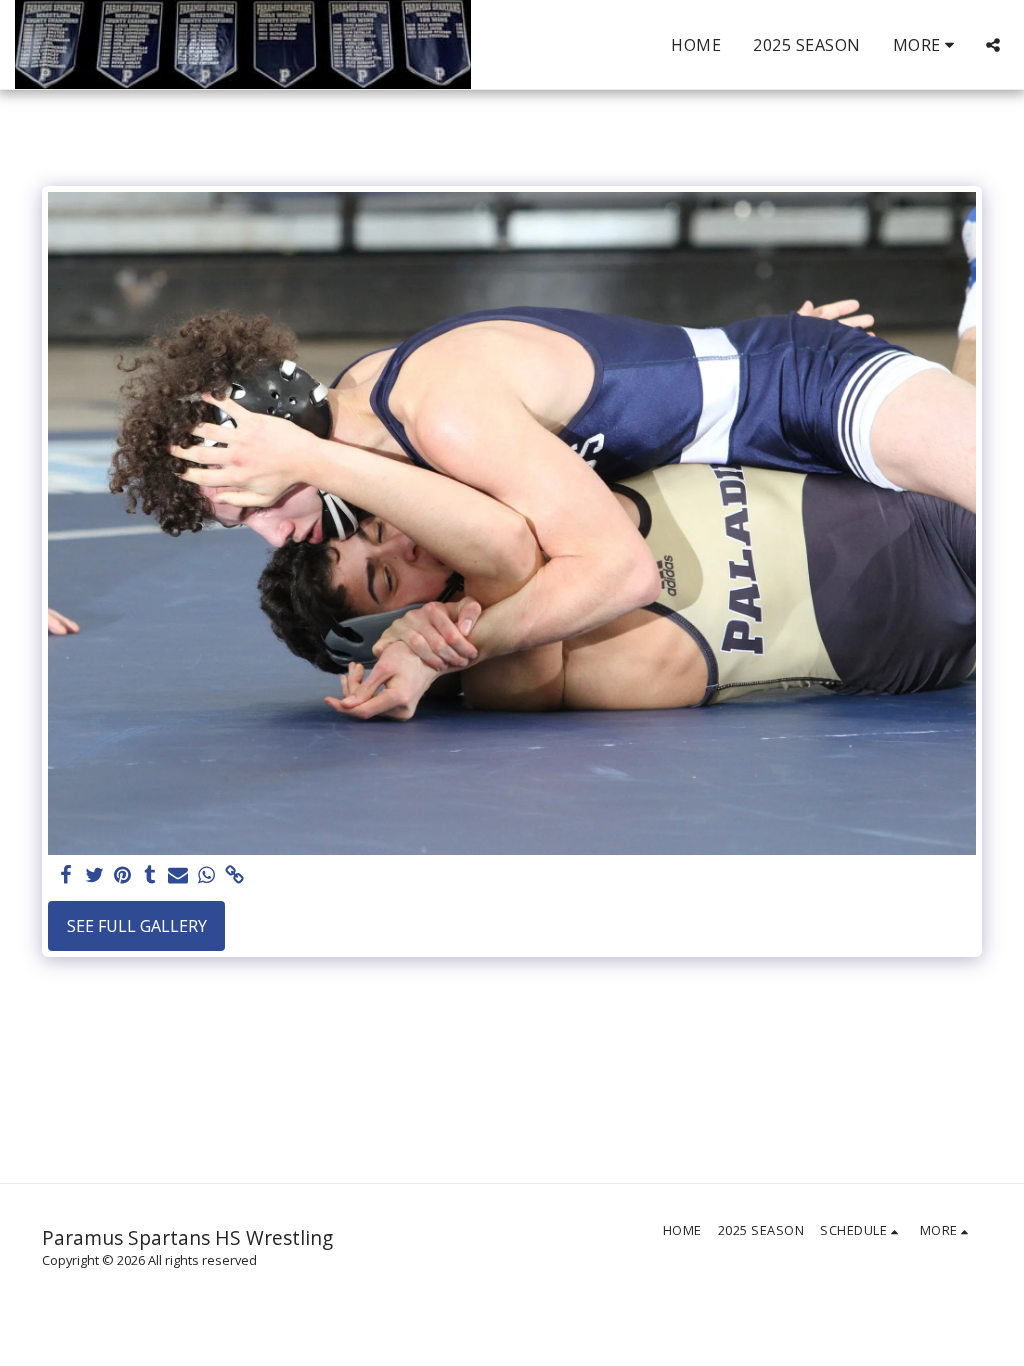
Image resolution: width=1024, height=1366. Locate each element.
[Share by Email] (178, 875)
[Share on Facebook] (66, 875)
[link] (234, 875)
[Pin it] (122, 875)
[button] (993, 45)
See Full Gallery (137, 926)
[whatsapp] (206, 875)
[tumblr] (150, 875)
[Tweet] (94, 875)
